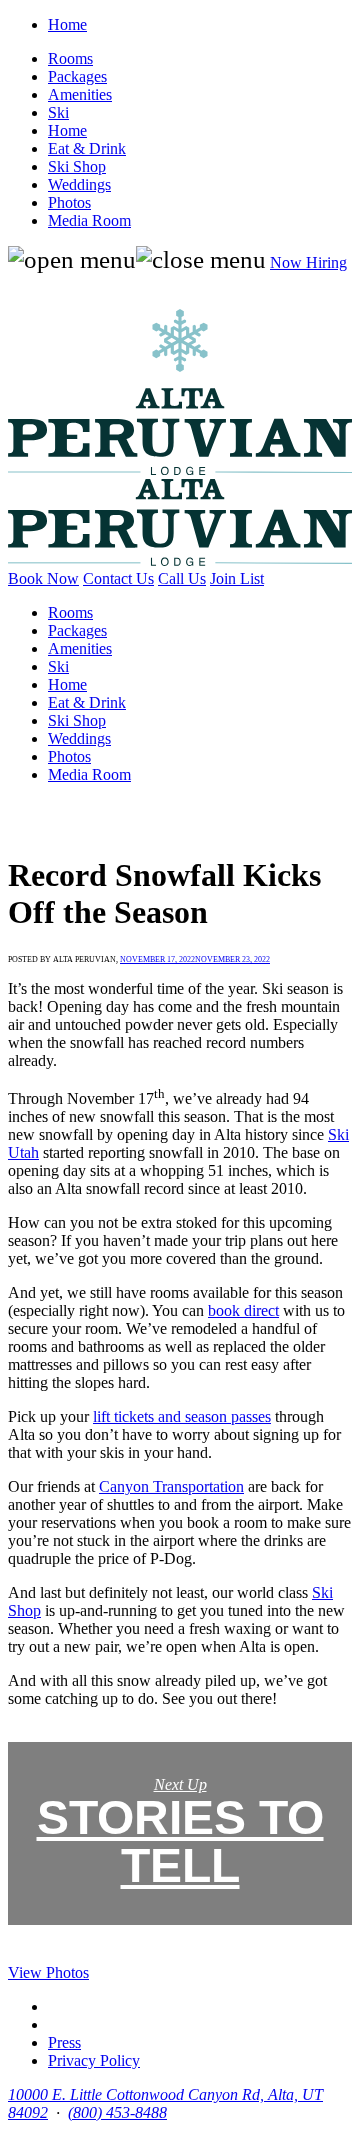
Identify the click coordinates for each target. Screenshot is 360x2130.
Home (67, 24)
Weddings (79, 184)
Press (64, 2042)
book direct (243, 1310)
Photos (69, 202)
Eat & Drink (87, 148)
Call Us (182, 578)
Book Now (43, 578)
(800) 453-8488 (117, 2112)
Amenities (80, 94)
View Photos (48, 1972)
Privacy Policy (94, 2060)
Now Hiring (308, 262)
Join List (237, 578)
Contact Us (118, 578)
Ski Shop (77, 166)
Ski (58, 112)
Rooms (70, 58)
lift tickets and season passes (182, 1416)
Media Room (89, 220)
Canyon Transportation (171, 1486)
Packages (77, 76)
